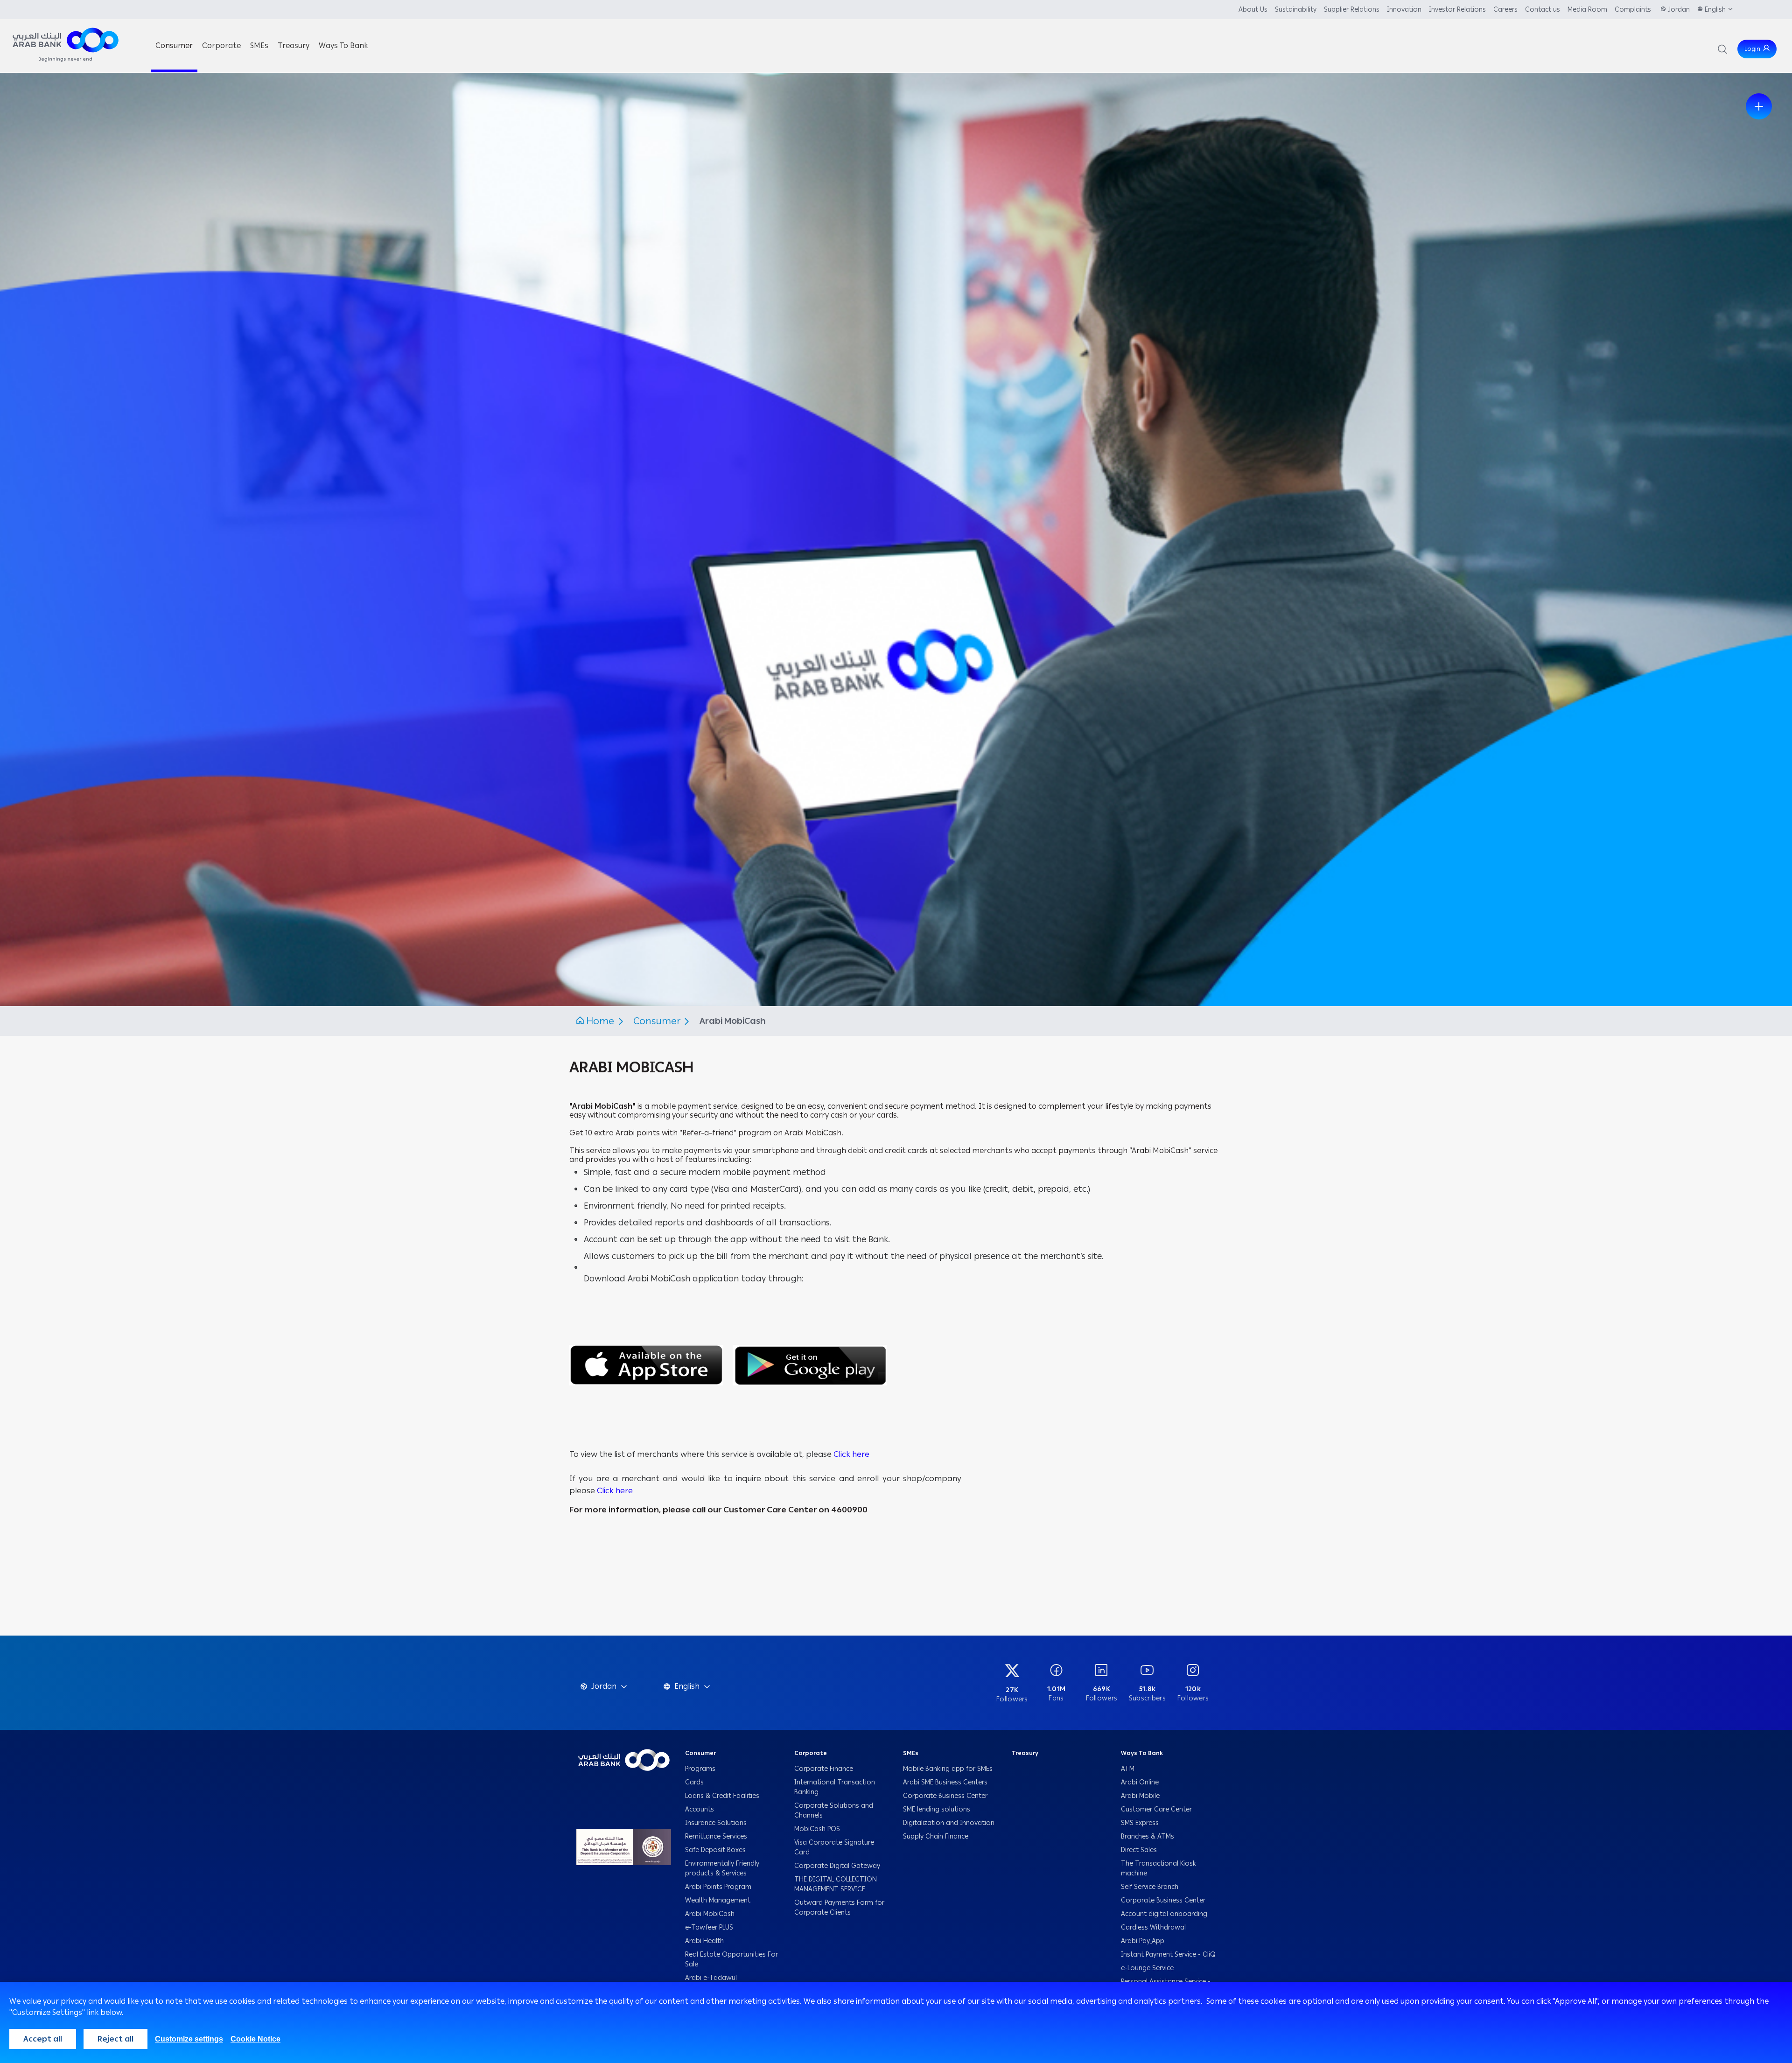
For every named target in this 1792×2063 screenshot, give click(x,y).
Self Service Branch (1150, 1887)
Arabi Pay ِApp (1143, 1941)
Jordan (1679, 10)
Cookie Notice (255, 2039)
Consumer (658, 1021)
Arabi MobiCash (710, 1914)
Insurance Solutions (716, 1823)
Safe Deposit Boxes (715, 1850)
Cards (694, 1782)
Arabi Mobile (1140, 1796)
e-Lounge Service (1147, 1968)
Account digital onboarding (1164, 1914)
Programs (701, 1769)
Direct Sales (1139, 1850)
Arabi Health (704, 1941)
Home (600, 1021)
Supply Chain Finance (938, 1836)
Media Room (1587, 10)
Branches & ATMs (1148, 1836)
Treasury (1025, 1753)
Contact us (1543, 10)
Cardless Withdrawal (1153, 1927)
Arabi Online (1140, 1782)
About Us (1253, 10)
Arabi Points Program (718, 1887)
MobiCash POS (818, 1829)
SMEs (911, 1753)
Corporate (811, 1753)
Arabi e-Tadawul (711, 1978)
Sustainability (1296, 10)
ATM (1128, 1769)
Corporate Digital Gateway (837, 1866)
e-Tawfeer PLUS (709, 1927)
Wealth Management (718, 1900)
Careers (1505, 10)
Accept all (43, 2039)
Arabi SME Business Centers (946, 1782)
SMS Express (1140, 1823)
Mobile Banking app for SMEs (949, 1769)
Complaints (1634, 10)
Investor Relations (1457, 10)
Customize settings (189, 2039)
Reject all (115, 2039)
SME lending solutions (937, 1809)
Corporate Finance (824, 1769)
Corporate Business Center (945, 1796)
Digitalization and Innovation (950, 1823)
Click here (851, 1454)
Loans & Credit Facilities (723, 1796)
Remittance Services (716, 1836)
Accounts (700, 1809)
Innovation (1404, 10)
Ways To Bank (1142, 1753)
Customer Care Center (1156, 1809)
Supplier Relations (1352, 10)
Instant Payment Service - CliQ (1168, 1955)
